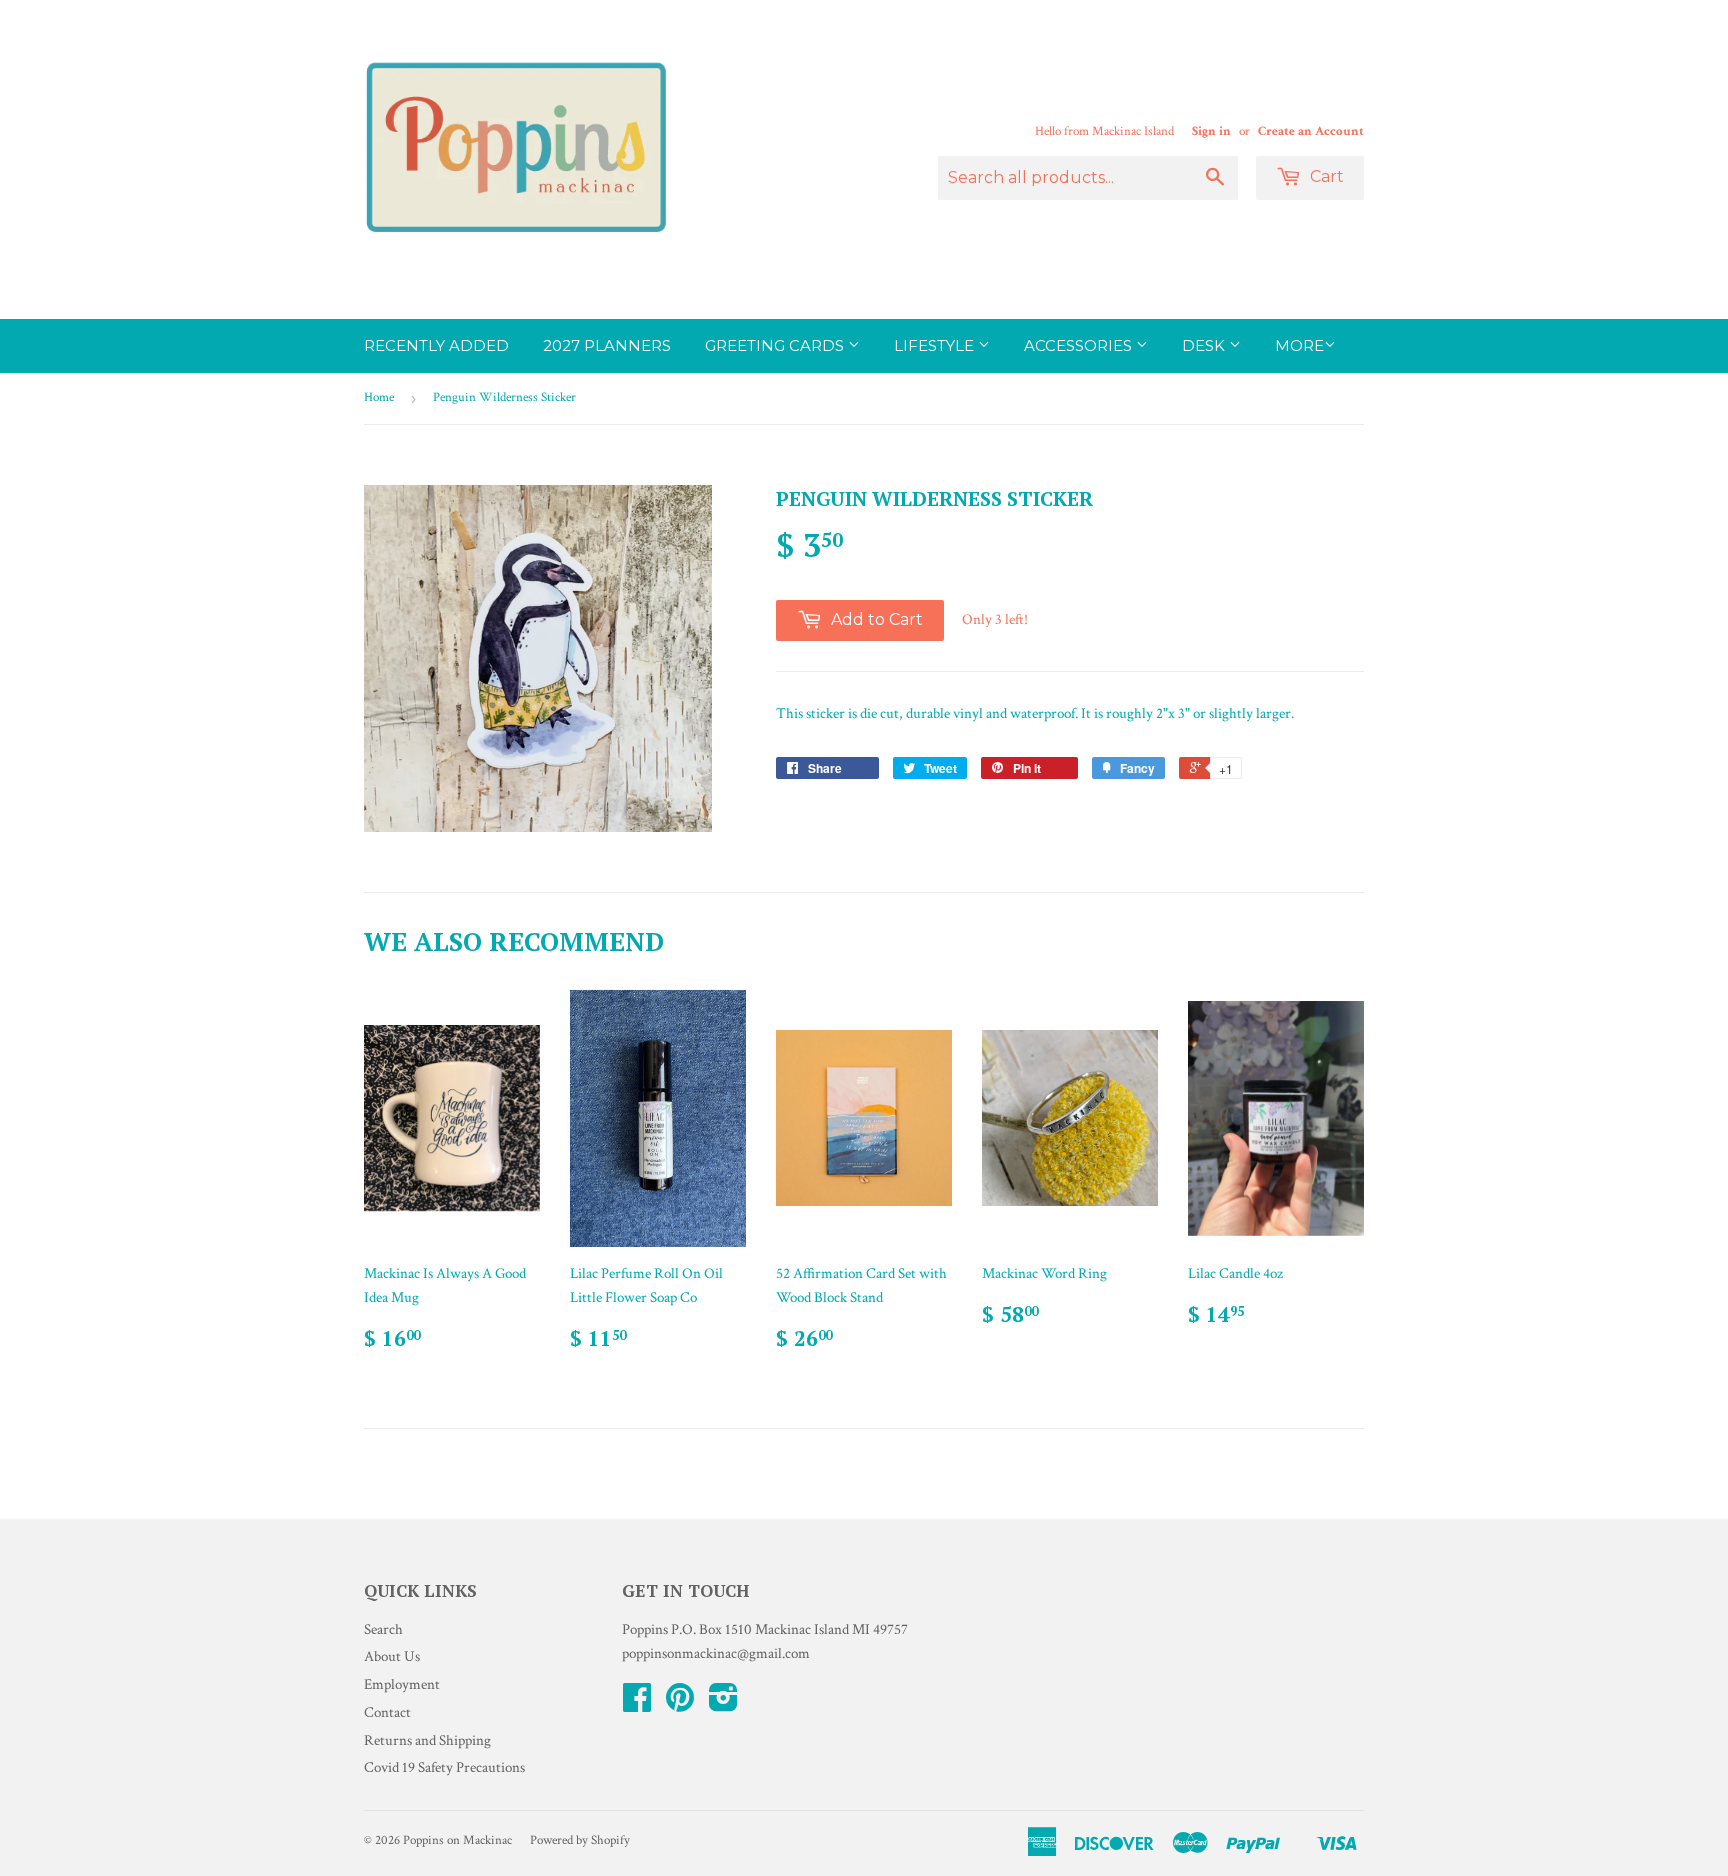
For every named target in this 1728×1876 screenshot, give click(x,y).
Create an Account (1311, 131)
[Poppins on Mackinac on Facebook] (637, 1704)
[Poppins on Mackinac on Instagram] (723, 1704)
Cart (1325, 176)
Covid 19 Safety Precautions (444, 1767)
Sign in (1211, 131)
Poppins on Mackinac (457, 1840)
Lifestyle (936, 345)
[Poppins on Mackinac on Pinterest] (680, 1704)
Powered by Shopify (580, 1840)
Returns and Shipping (427, 1740)
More (1299, 345)
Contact (387, 1712)
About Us (392, 1656)
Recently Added (436, 345)
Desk (1205, 345)
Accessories (1080, 345)
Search (383, 1629)
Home (379, 397)
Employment (402, 1684)
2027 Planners (607, 345)
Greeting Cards (776, 345)
